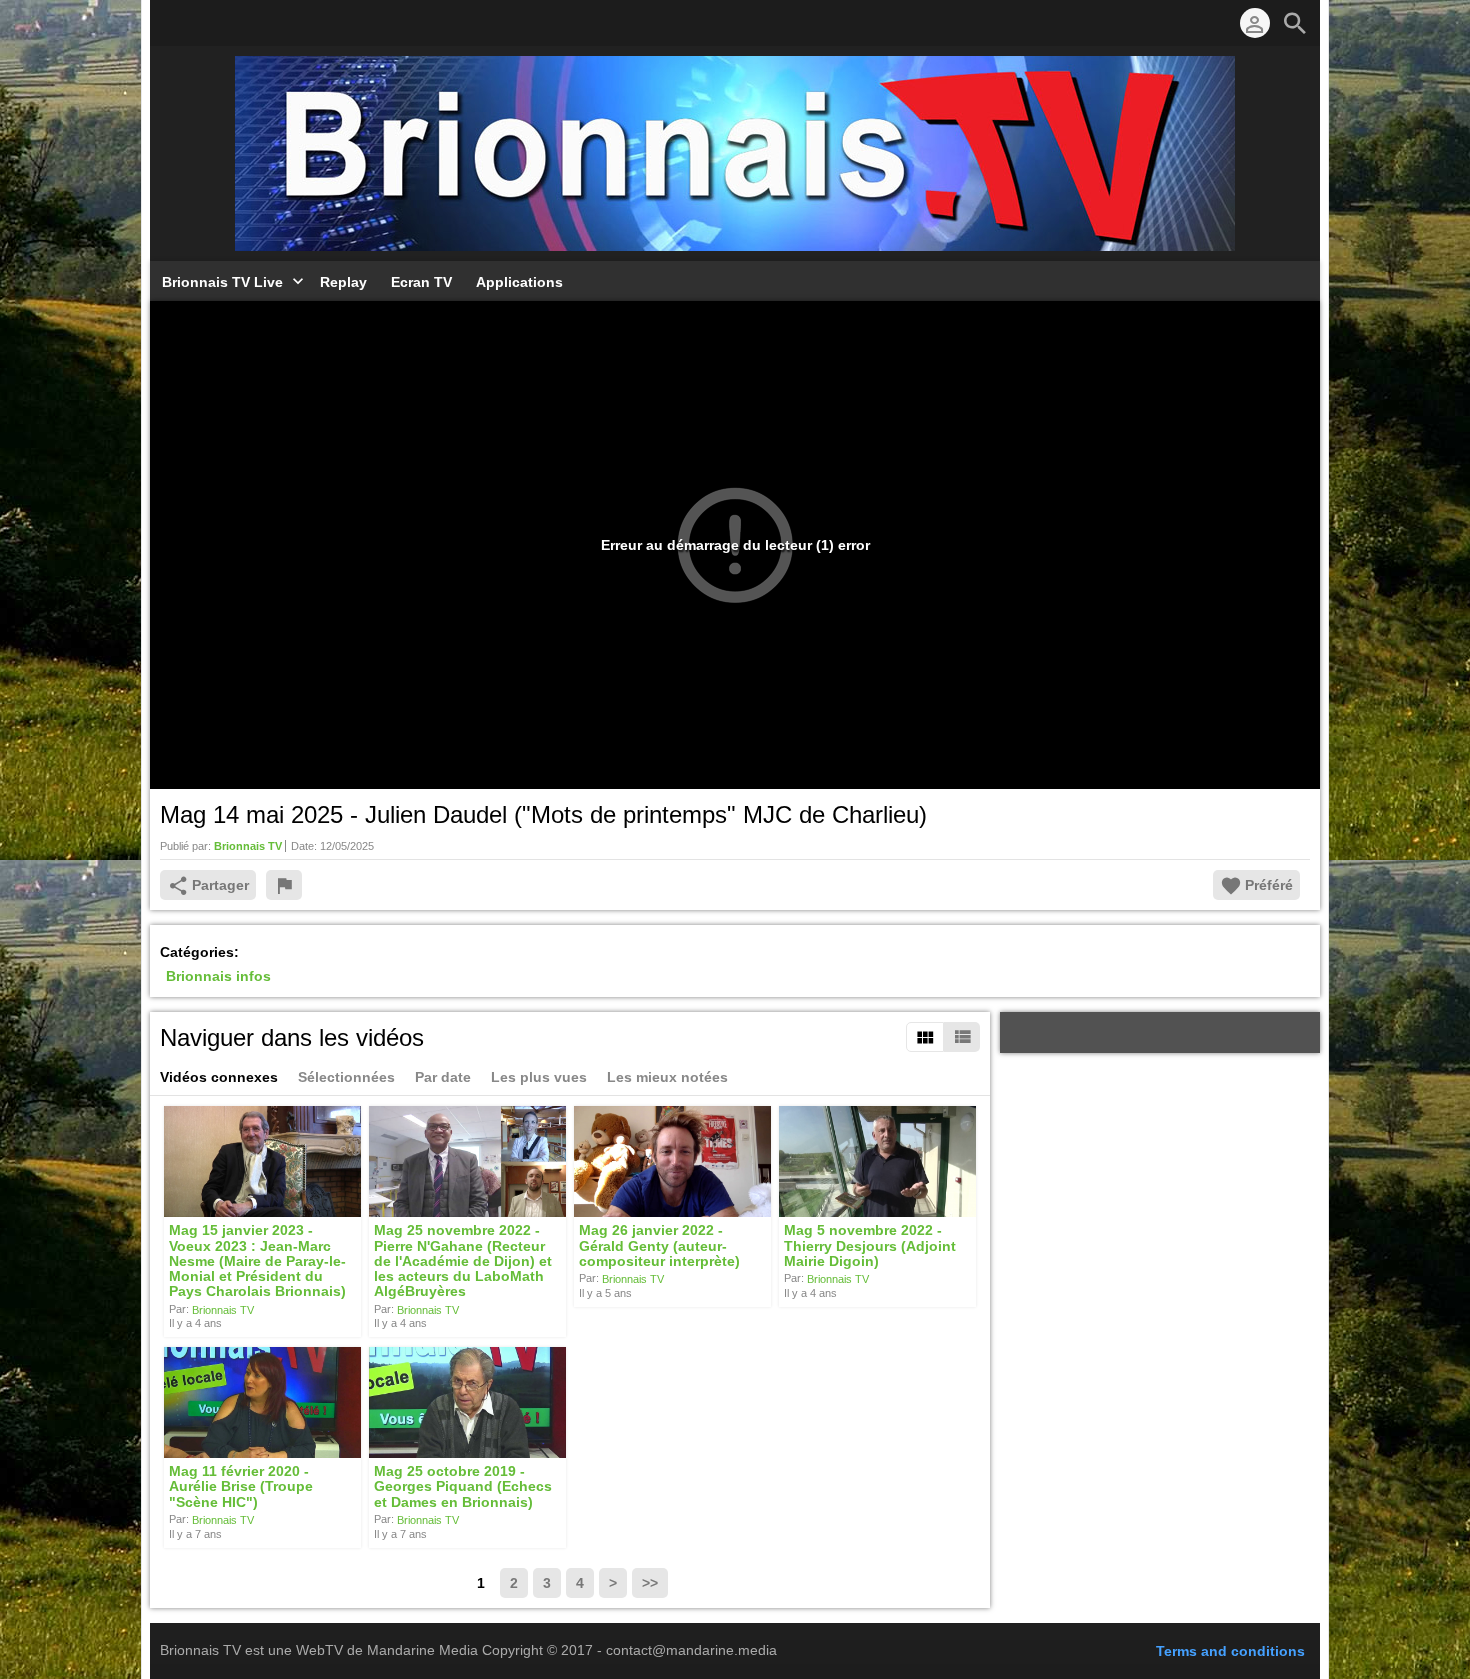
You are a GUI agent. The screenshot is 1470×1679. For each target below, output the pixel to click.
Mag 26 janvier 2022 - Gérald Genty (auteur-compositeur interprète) (659, 1246)
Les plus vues (539, 1077)
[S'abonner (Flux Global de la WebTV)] (170, 23)
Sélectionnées (346, 1077)
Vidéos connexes (219, 1077)
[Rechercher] (1295, 23)
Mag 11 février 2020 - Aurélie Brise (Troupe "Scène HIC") (241, 1486)
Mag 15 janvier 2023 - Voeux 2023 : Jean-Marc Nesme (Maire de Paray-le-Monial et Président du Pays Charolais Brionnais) (257, 1261)
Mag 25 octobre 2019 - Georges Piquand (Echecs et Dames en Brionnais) (463, 1486)
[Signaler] (284, 885)
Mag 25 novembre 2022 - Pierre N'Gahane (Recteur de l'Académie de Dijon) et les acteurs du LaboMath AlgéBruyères (463, 1261)
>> (650, 1583)
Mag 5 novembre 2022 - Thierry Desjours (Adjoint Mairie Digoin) (870, 1246)
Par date (443, 1077)
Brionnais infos (218, 976)
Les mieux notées (667, 1077)
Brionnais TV (223, 1309)
